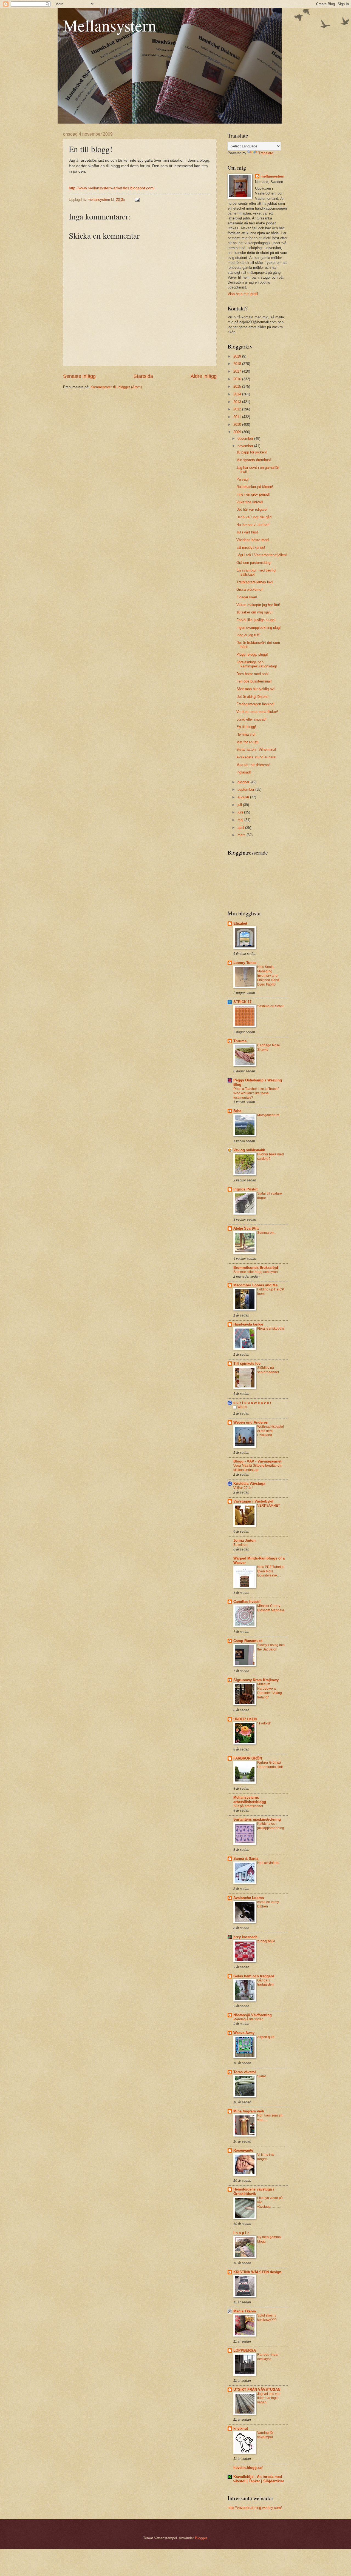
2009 (238, 432)
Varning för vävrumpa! (265, 2435)
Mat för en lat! (247, 742)
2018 (238, 364)
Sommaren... (267, 1233)
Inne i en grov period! (253, 494)
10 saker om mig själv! (254, 612)
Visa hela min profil (243, 294)
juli (240, 805)
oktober (244, 782)
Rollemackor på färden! (255, 487)
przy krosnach (245, 1937)
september (246, 789)
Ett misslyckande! (251, 548)
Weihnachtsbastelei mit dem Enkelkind (271, 1431)
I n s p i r (241, 2233)
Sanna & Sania (246, 1859)
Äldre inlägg (204, 376)
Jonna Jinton (244, 1540)
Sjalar (262, 2076)
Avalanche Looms (249, 1898)
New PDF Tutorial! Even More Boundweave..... (271, 1571)
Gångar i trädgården (265, 1983)
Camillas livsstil (247, 1602)
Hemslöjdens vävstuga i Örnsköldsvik (254, 2191)
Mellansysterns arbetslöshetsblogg (250, 1800)
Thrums (240, 1041)
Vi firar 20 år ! (243, 1488)
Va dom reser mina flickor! (257, 712)
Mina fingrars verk (249, 2111)
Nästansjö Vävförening (253, 2015)
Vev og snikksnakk (249, 1150)
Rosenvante (243, 2150)
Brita (237, 1111)
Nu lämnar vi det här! (253, 525)
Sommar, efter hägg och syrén (256, 1272)
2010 (238, 425)
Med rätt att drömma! (253, 765)
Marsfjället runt (268, 1115)
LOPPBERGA (245, 2350)
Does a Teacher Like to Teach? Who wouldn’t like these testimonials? (256, 1093)
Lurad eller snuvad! (251, 719)
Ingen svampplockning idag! (259, 628)
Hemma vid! (246, 734)
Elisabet (240, 923)
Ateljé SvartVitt (246, 1228)
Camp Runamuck (248, 1641)
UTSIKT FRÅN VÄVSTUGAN (257, 2390)
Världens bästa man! (253, 540)
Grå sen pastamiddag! (254, 563)
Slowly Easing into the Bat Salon (271, 1647)
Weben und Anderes (250, 1422)
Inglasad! (244, 772)
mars (242, 835)
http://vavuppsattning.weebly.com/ (255, 2508)
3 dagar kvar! (247, 597)
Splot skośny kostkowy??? (267, 2318)
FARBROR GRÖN (248, 1758)
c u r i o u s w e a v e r (252, 1403)
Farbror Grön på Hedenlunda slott (270, 1765)
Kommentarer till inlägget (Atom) (116, 387)
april (241, 828)
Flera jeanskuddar (271, 1329)
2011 (238, 417)
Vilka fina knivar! (250, 502)
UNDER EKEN (245, 1719)
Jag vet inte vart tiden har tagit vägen (269, 2398)
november (246, 446)
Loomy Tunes (245, 963)
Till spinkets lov (247, 1363)
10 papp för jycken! (252, 452)
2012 (238, 409)
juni (241, 812)
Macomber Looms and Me (255, 1285)
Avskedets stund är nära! (256, 757)
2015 (238, 386)
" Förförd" (264, 1723)
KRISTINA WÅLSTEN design (257, 2272)
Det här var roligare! (252, 509)
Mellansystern (110, 25)
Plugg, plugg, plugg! (252, 654)
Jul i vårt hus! (247, 532)
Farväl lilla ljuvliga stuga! (256, 620)
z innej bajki (266, 1941)
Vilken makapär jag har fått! (258, 605)
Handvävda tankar (248, 1324)
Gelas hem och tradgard (254, 1976)
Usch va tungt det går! (254, 517)
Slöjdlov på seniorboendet (268, 1370)
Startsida (143, 376)
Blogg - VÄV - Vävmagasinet (257, 1461)
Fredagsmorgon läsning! (255, 704)
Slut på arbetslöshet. (249, 1806)
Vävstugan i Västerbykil (253, 1501)
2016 (238, 379)
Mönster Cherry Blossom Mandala (271, 1608)
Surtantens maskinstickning (257, 1819)
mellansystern (272, 176)
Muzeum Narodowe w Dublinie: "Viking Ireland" (270, 1691)
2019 (238, 356)
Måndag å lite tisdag (248, 2019)
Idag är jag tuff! (248, 635)
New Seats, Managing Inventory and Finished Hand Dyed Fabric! (268, 976)
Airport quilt (266, 2037)
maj (241, 820)
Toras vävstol (245, 2072)
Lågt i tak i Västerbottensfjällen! (262, 555)
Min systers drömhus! (254, 460)
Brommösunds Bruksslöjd (256, 1268)
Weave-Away (244, 2033)
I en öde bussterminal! (254, 681)
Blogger (201, 2538)
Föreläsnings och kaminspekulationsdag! (257, 664)
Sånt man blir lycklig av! (256, 689)
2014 (238, 394)
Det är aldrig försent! (253, 697)
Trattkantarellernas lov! (255, 582)
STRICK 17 (242, 1002)
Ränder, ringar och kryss (268, 2357)
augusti (244, 797)
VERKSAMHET (269, 1506)
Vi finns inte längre (266, 2157)
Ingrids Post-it (245, 1189)
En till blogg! (246, 727)
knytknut (241, 2428)
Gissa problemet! (250, 589)
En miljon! (241, 1545)
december (246, 439)
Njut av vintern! (268, 1863)
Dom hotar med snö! (253, 674)
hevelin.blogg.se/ (248, 2468)
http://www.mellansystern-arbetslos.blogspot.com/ (112, 188)
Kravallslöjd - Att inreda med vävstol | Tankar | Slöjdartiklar (259, 2479)
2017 (238, 371)
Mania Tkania (245, 2311)
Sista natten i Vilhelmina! (256, 749)
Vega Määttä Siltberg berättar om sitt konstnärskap (258, 1468)
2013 (238, 402)
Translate (266, 153)
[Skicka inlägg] (137, 200)
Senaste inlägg (79, 376)
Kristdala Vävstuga (249, 1483)
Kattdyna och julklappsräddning (271, 1826)
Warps (242, 1407)
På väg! (243, 479)
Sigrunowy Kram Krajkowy (256, 1680)
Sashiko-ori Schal (270, 1006)
